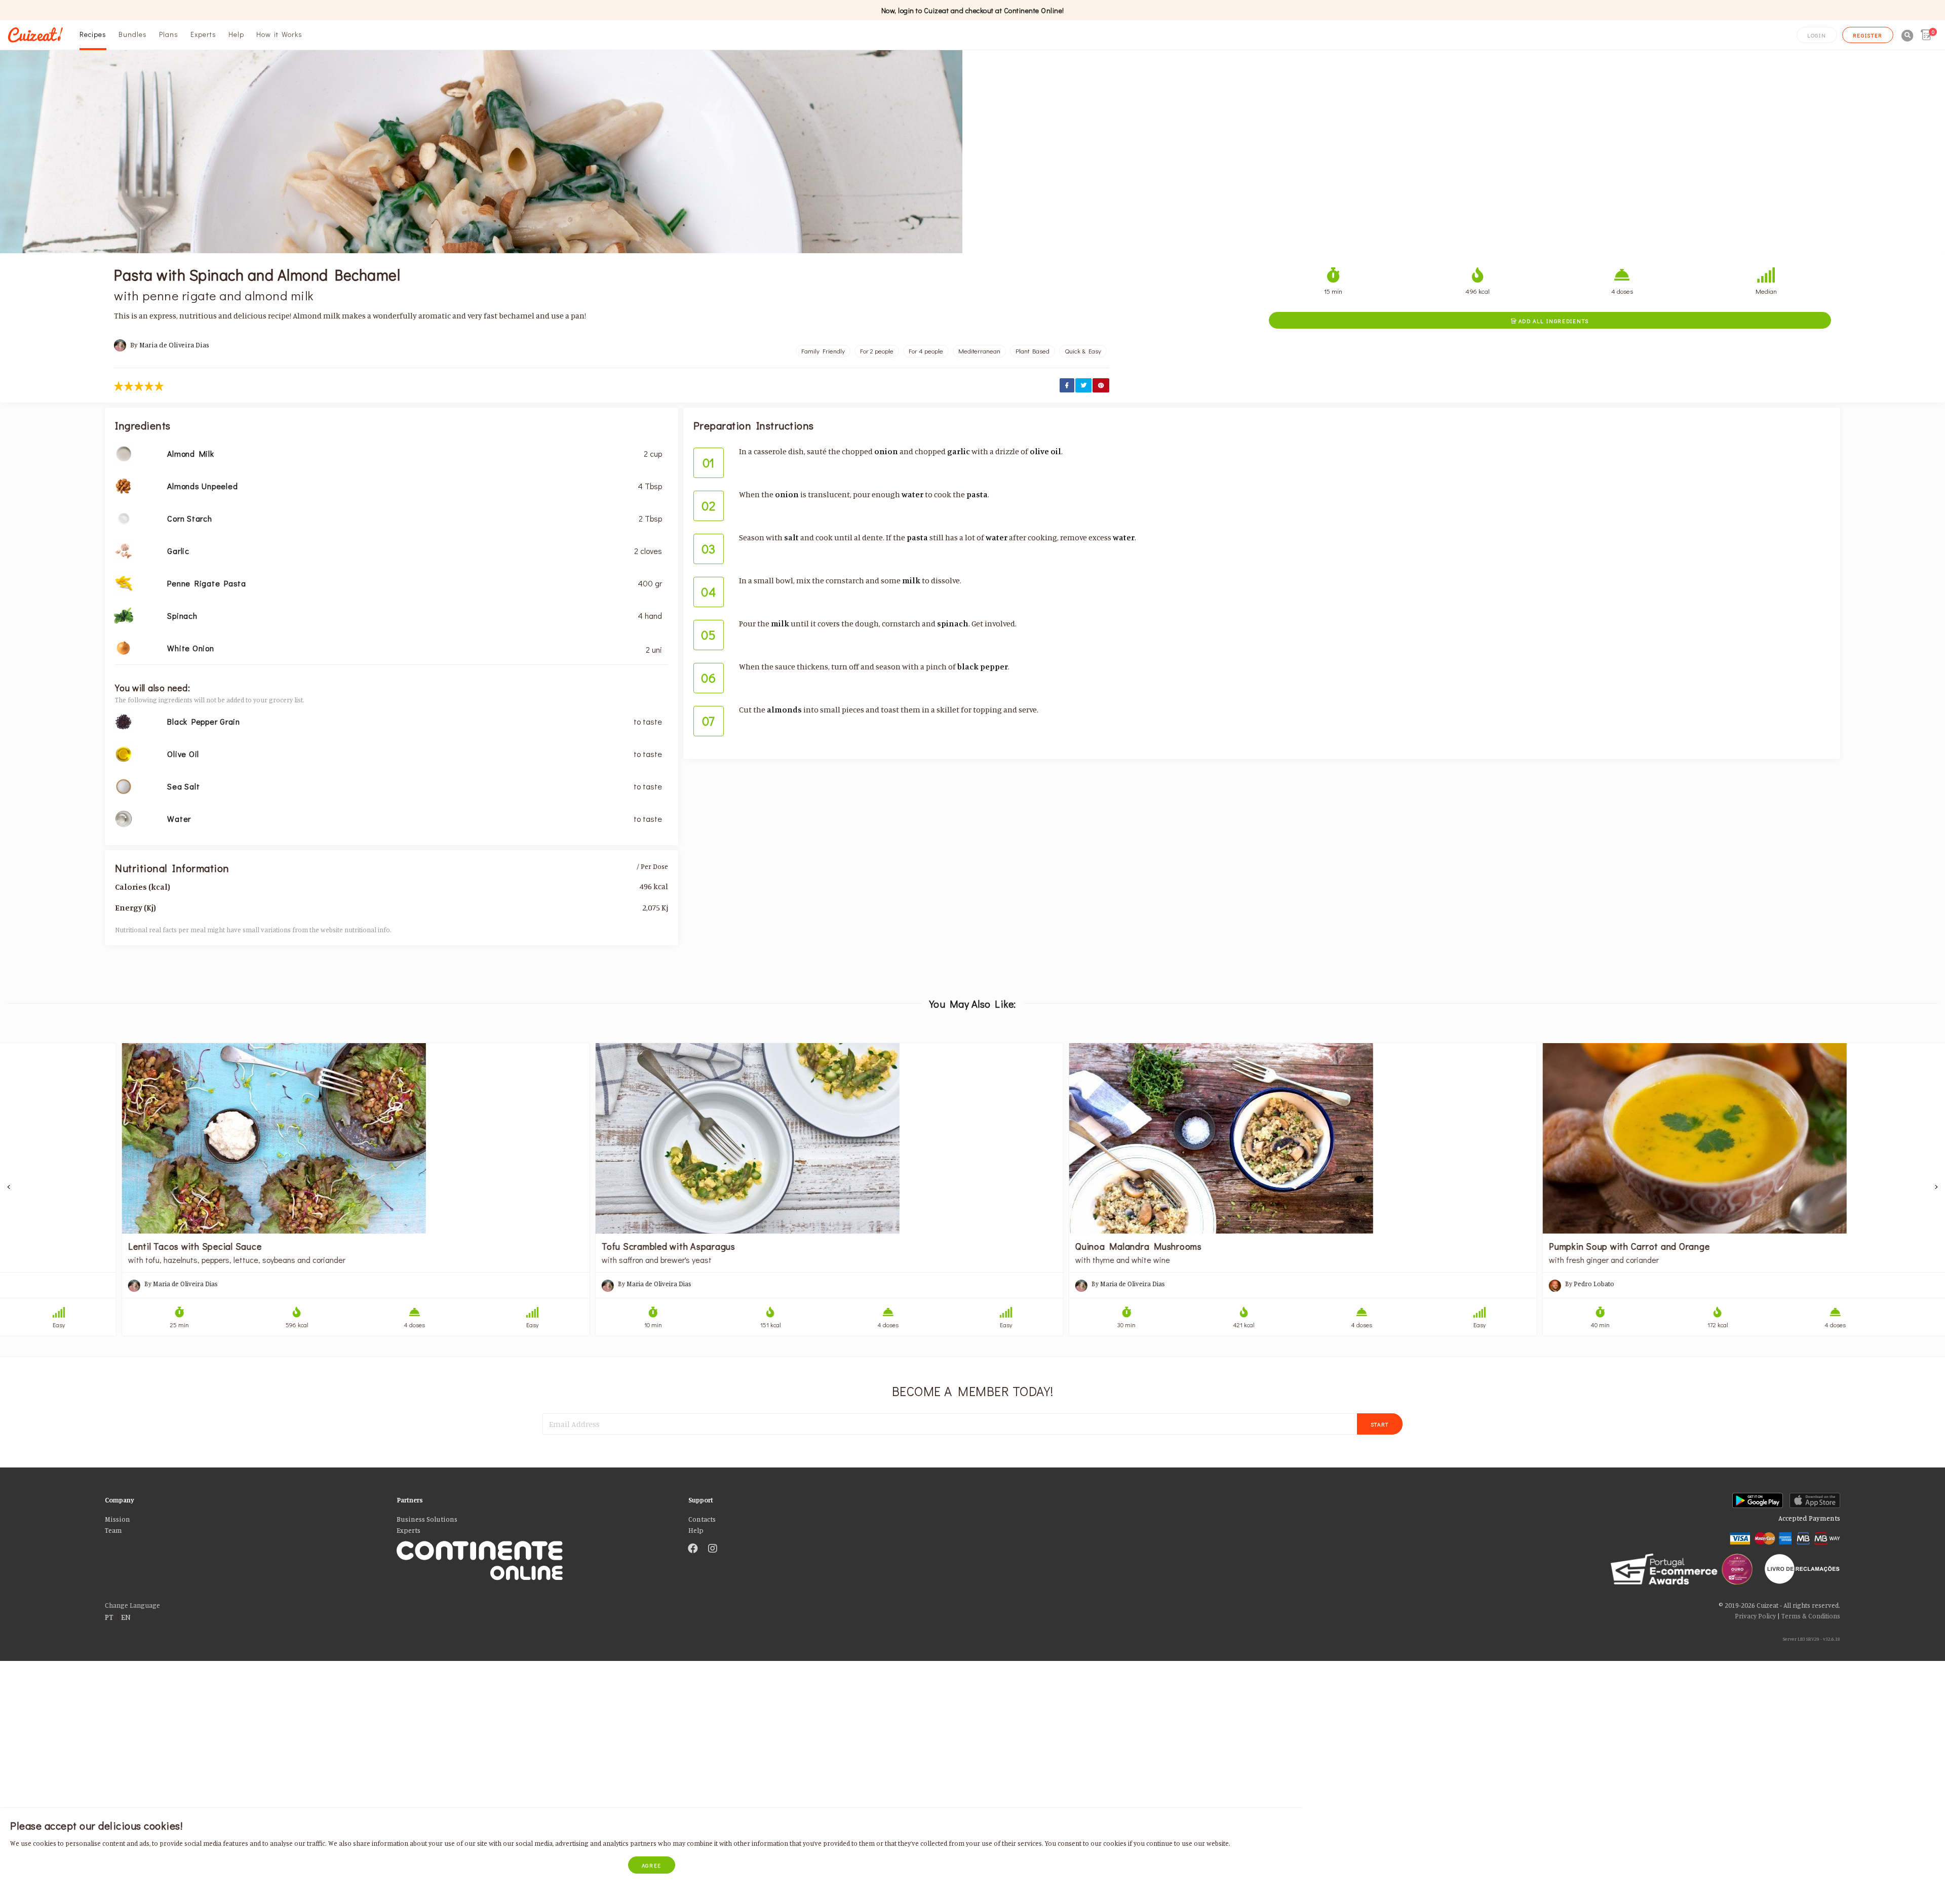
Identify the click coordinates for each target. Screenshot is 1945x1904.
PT (109, 1617)
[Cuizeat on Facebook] (693, 1549)
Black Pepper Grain (204, 721)
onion (886, 451)
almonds (784, 709)
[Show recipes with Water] (124, 818)
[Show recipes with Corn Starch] (124, 518)
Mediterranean (979, 351)
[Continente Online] (535, 1549)
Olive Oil (183, 754)
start (1380, 1424)
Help (236, 34)
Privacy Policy (1755, 1616)
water (912, 494)
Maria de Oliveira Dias (174, 345)
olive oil (1045, 451)
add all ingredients (1550, 321)
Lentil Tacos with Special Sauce (101, 1246)
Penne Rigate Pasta (207, 583)
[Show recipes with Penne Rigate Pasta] (124, 582)
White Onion (190, 648)
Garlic (178, 551)
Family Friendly (823, 351)
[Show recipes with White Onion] (124, 647)
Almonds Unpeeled (202, 486)
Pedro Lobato (1500, 1284)
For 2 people (877, 351)
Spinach (182, 616)
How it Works (279, 34)
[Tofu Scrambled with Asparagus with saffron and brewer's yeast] (736, 1138)
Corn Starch (189, 518)
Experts (203, 34)
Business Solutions (427, 1519)
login (1817, 35)
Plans (169, 34)
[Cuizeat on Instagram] (713, 1549)
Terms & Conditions (1811, 1616)
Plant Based (1033, 351)
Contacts (702, 1519)
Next (1936, 1187)
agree (652, 1865)
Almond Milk (190, 453)
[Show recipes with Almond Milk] (124, 453)
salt (791, 537)
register (1868, 35)
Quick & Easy (1083, 351)
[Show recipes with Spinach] (124, 615)
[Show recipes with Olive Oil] (124, 753)
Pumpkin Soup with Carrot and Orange (1535, 1246)
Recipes (93, 34)
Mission (118, 1519)
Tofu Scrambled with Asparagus (575, 1246)
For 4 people (926, 351)
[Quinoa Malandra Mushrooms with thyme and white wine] (1209, 1138)
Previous (9, 1187)
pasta (977, 494)
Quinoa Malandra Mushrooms (1045, 1246)
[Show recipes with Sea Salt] (124, 785)
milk (911, 580)
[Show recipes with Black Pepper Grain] (124, 721)
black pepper (983, 666)
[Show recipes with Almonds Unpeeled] (124, 485)
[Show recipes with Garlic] (124, 550)
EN (126, 1617)
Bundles (133, 34)
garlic (959, 451)
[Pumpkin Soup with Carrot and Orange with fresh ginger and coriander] (1683, 1138)
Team (113, 1530)
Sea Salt (183, 786)
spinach (953, 623)
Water (179, 819)
